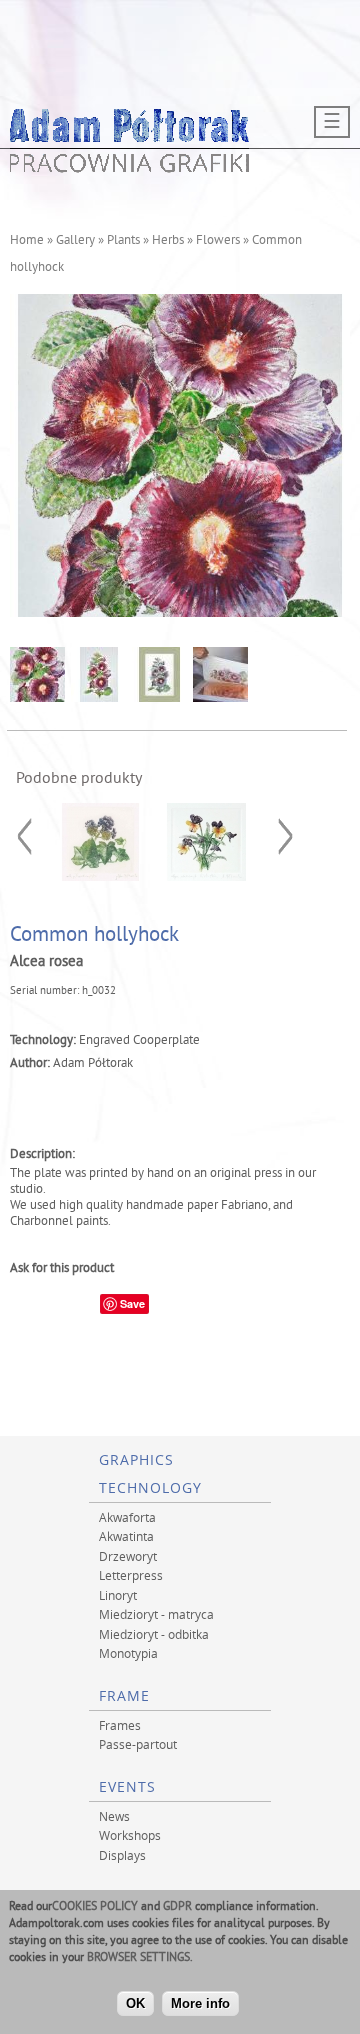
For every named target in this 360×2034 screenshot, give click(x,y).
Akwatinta (126, 1536)
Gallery (75, 241)
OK (135, 2003)
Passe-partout (138, 1744)
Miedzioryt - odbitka (154, 1634)
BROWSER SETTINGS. (140, 1958)
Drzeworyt (128, 1556)
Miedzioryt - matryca (156, 1614)
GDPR (177, 1907)
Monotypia (128, 1653)
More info (200, 2003)
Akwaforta (127, 1517)
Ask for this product (62, 1269)
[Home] (130, 167)
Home (27, 241)
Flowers (218, 241)
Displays (122, 1855)
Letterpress (131, 1575)
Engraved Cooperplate (139, 1041)
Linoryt (118, 1595)
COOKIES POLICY (95, 1907)
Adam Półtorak (93, 1064)
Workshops (130, 1835)
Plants (123, 241)
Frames (120, 1725)
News (114, 1816)
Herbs (168, 241)
